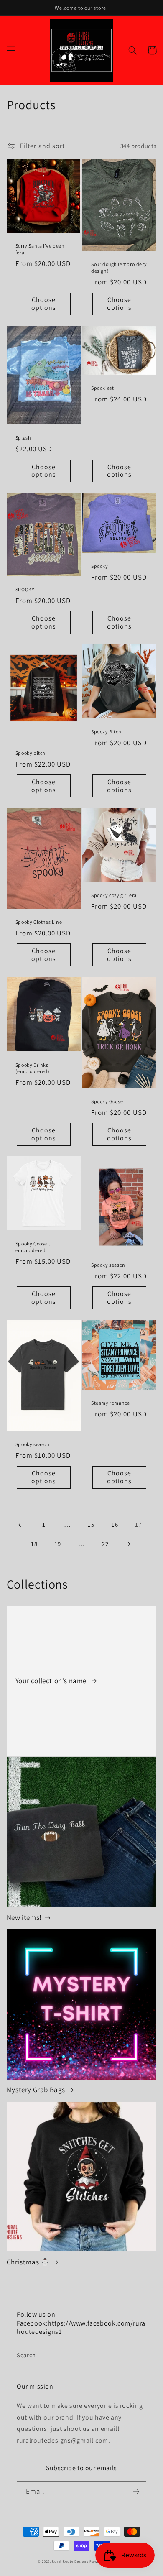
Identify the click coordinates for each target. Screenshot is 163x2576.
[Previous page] (20, 1525)
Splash (23, 438)
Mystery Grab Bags (36, 2090)
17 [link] (138, 1524)
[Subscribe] (136, 2492)
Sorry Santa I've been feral (40, 249)
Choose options (44, 304)
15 (91, 1524)
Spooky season (108, 1265)
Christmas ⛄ (28, 2262)
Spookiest (102, 388)
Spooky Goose (107, 1101)
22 (105, 1544)
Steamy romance (110, 1403)
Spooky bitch (30, 753)
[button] (11, 50)
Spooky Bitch (106, 732)
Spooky (100, 566)
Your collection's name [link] (52, 1681)
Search (26, 2355)
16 (115, 1524)
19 (58, 1544)
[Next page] (129, 1544)
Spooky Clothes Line (39, 922)
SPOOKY (25, 589)
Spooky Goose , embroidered (33, 1247)
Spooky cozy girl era (114, 895)
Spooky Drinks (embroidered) (33, 1068)
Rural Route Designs (70, 2561)
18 (34, 1544)
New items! (24, 1917)
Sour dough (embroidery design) (119, 267)
